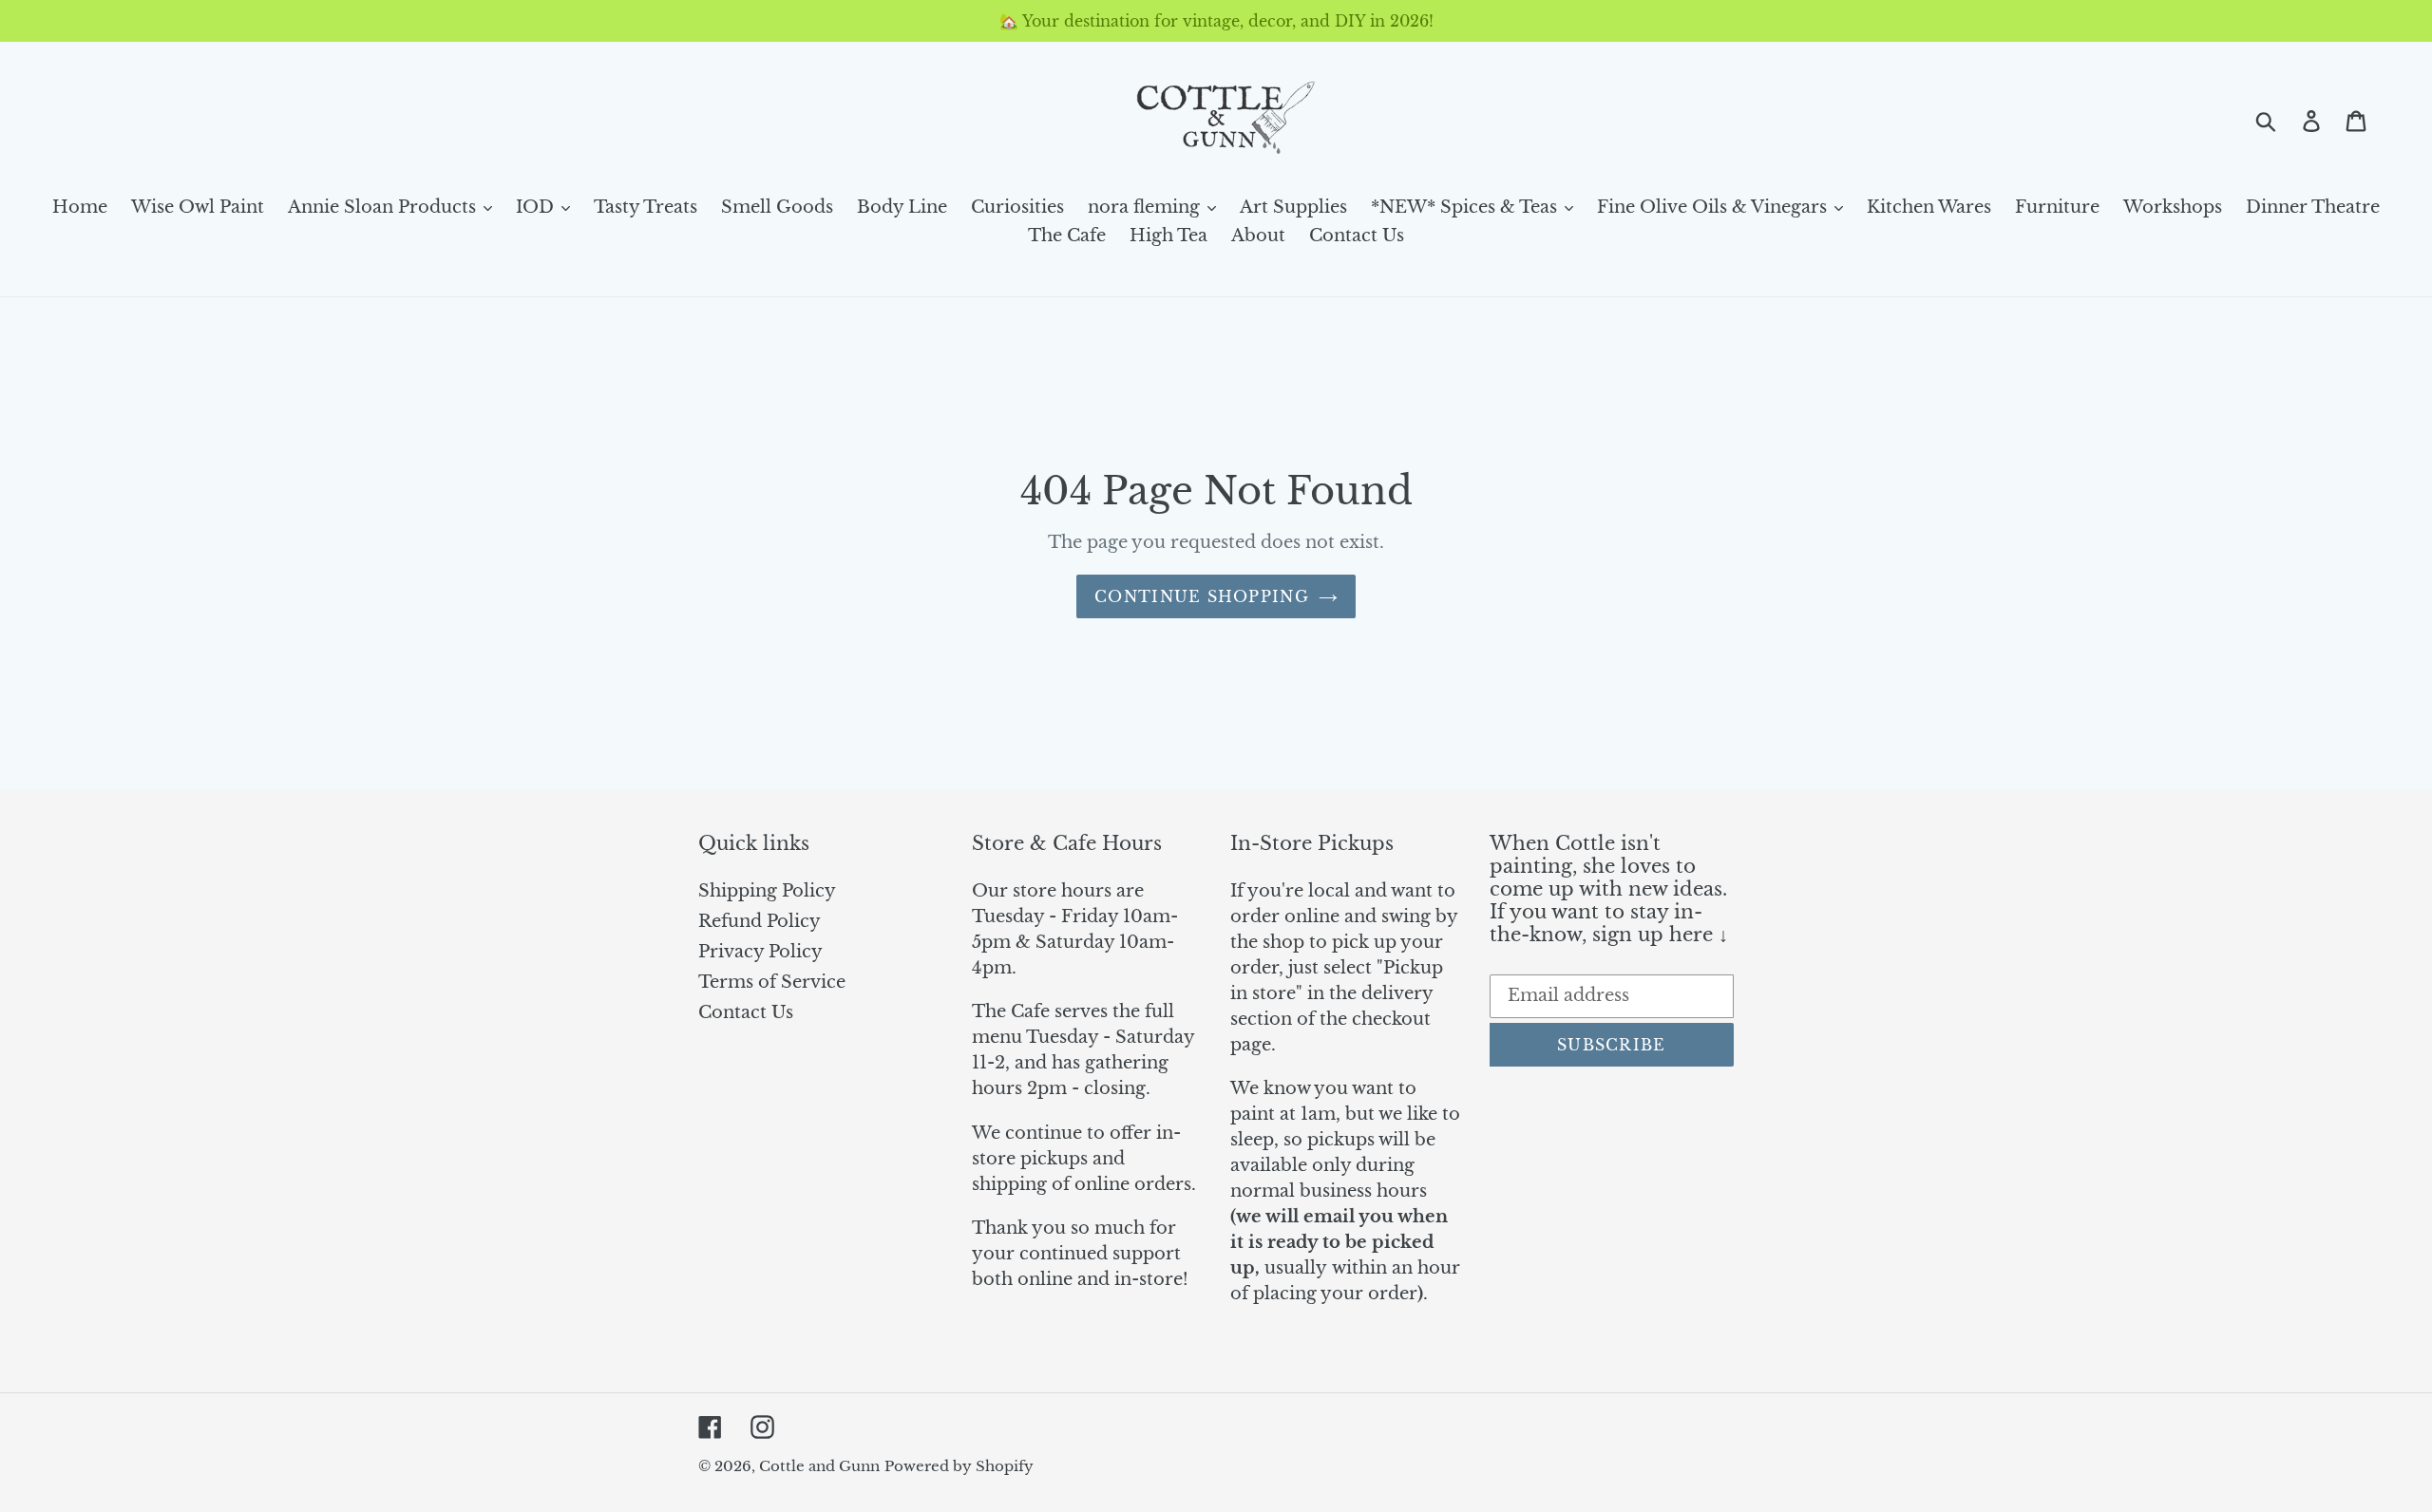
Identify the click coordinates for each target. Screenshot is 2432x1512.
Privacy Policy (760, 952)
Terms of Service (772, 982)
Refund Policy (760, 921)
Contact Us (746, 1012)
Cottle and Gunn (819, 1466)
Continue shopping (1202, 596)
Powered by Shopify (959, 1466)
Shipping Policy (767, 891)
